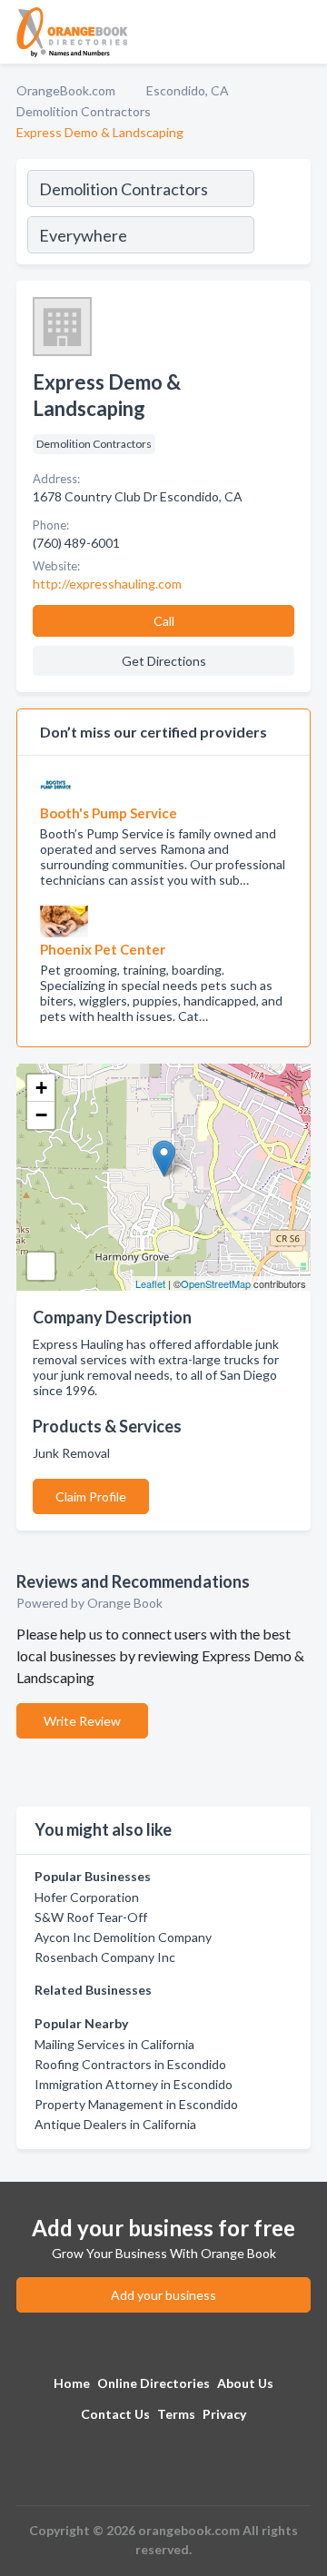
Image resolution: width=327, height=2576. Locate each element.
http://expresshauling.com (107, 584)
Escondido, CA (188, 90)
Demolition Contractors (84, 111)
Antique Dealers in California (115, 2124)
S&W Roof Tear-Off (91, 1917)
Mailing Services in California (114, 2044)
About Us (245, 2383)
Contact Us (115, 2414)
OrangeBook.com (66, 90)
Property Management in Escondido (136, 2104)
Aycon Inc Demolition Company (123, 1937)
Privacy (224, 2414)
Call (164, 621)
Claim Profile (91, 1496)
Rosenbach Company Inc (105, 1957)
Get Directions (164, 661)
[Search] (282, 214)
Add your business (163, 2295)
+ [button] (41, 1088)
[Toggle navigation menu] (302, 32)
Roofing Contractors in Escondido (130, 2064)
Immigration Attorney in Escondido (134, 2084)
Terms (176, 2414)
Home (72, 2383)
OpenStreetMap (216, 1283)
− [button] (41, 1115)
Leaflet (150, 1283)
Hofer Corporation (87, 1897)
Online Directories (154, 2383)
